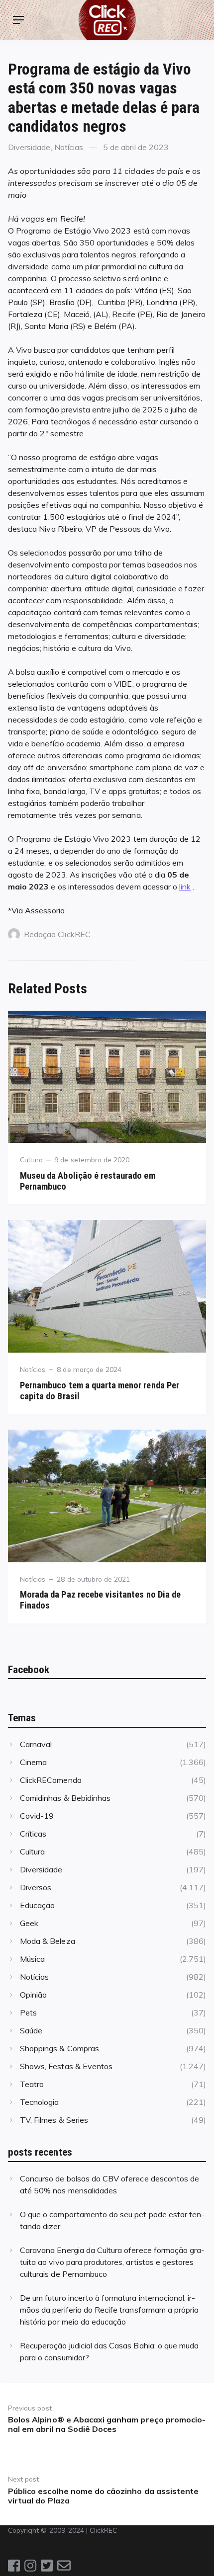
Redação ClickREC (57, 934)
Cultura (31, 1160)
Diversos (36, 1887)
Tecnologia (39, 2102)
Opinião (33, 1995)
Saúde (31, 2030)
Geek (29, 1923)
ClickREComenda (51, 1780)
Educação (37, 1905)
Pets (28, 2012)
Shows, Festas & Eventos (66, 2066)
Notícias (69, 147)
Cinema (33, 1762)
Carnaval (36, 1744)
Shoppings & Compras (59, 2048)
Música (32, 1959)
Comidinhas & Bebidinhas (65, 1798)
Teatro (32, 2084)
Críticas (33, 1834)
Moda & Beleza (48, 1941)
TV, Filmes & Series (54, 2120)
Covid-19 (37, 1816)
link (185, 886)
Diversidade (29, 147)
